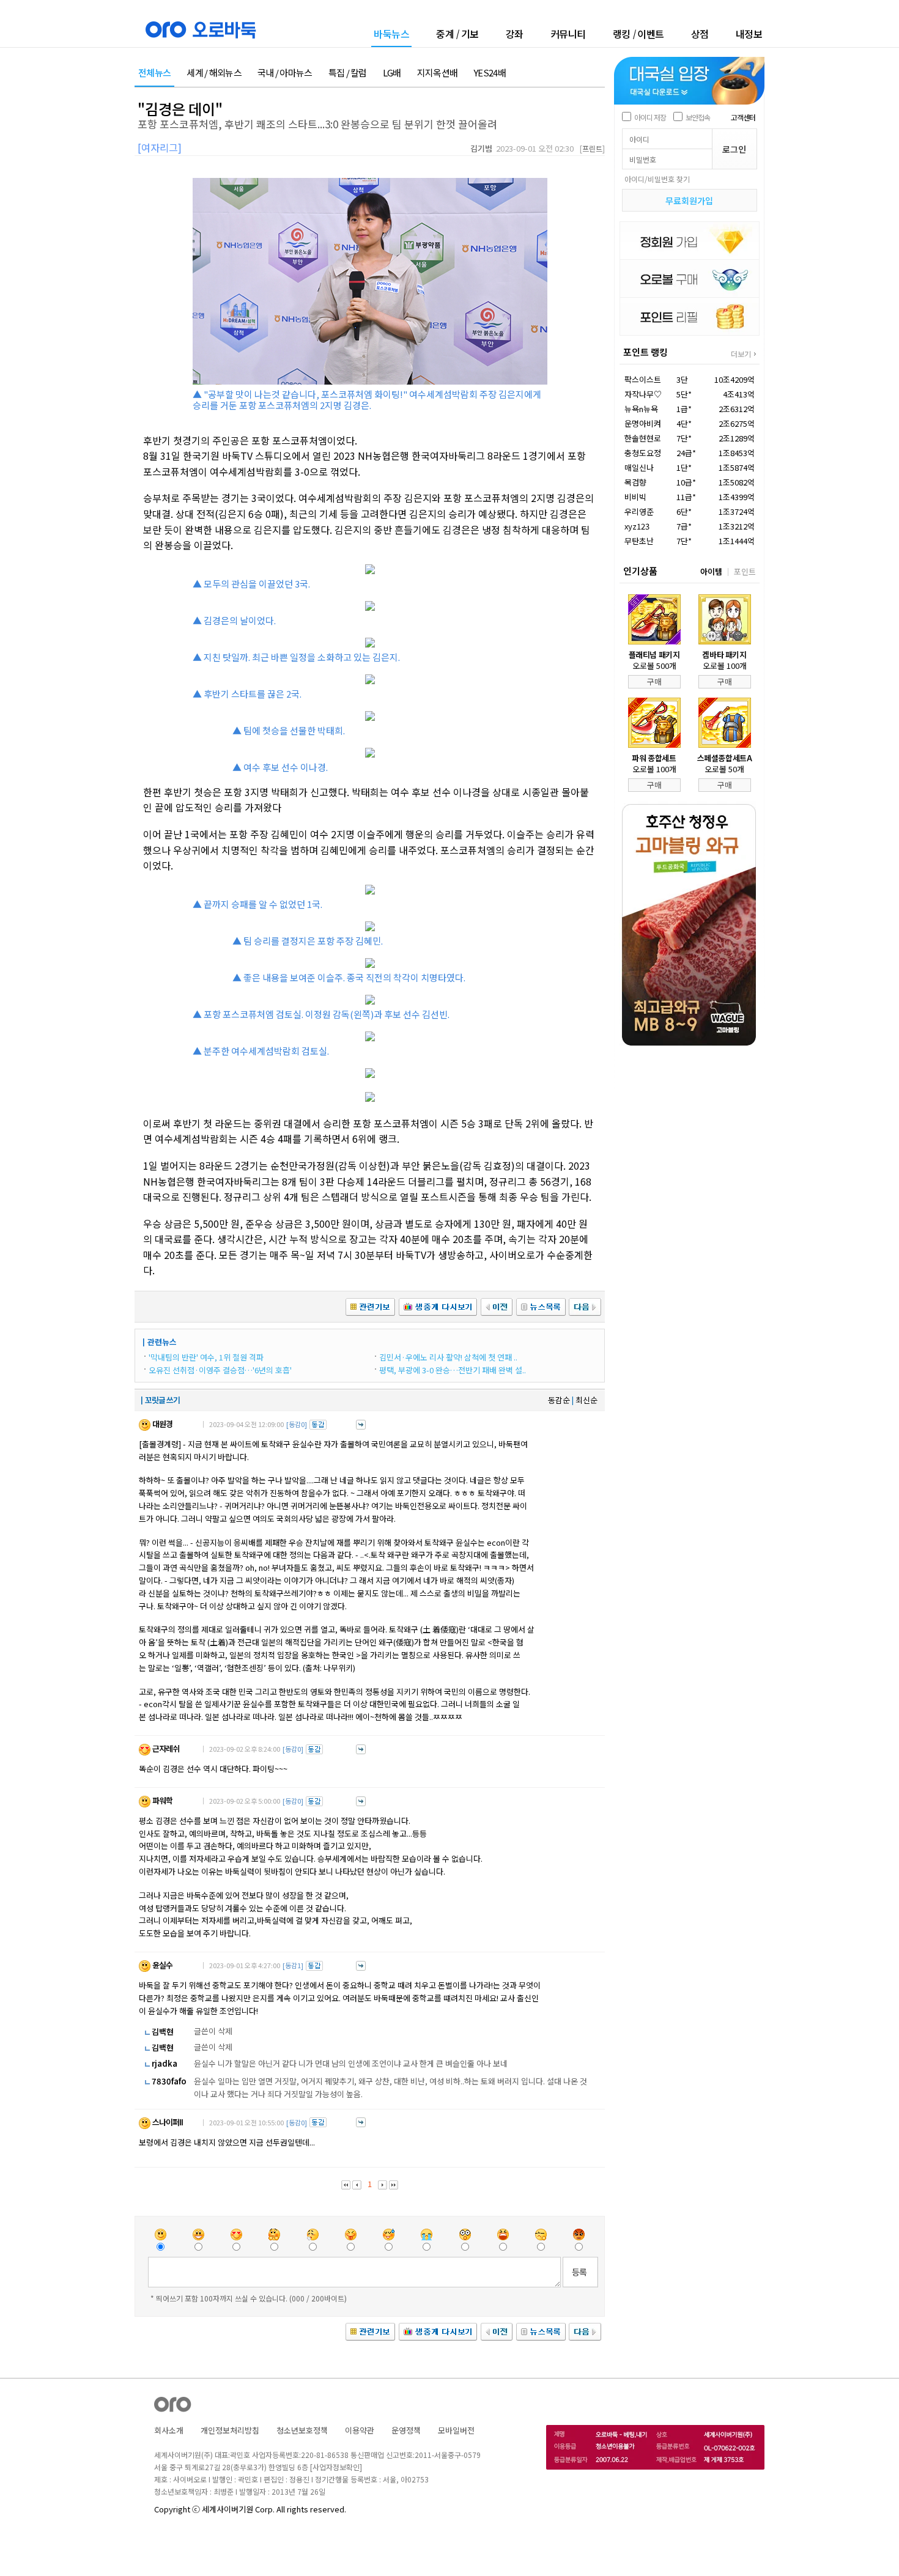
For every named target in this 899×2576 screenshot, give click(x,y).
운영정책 (406, 2430)
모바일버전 (456, 2430)
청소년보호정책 (302, 2430)
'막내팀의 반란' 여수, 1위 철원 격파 (206, 1357)
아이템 (711, 571)
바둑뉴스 (391, 35)
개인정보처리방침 (230, 2430)
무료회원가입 (689, 201)
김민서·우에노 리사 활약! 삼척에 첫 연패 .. (448, 1357)
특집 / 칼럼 (348, 73)
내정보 (749, 34)
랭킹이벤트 (638, 34)
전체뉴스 (154, 73)
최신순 (586, 1400)
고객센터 (743, 117)
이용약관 (360, 2430)
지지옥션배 (438, 73)
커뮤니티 (568, 34)
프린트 (592, 148)
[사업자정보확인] (336, 2467)
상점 (700, 34)
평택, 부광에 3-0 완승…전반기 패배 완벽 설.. (453, 1370)
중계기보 (457, 34)
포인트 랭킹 (646, 352)
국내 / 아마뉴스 (285, 73)
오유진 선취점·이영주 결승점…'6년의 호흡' (220, 1370)
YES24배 (490, 73)
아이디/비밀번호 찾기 (657, 179)
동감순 (559, 1400)
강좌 (515, 34)
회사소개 (169, 2430)
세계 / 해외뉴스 (214, 73)
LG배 (392, 73)
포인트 (745, 571)
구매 (654, 681)
